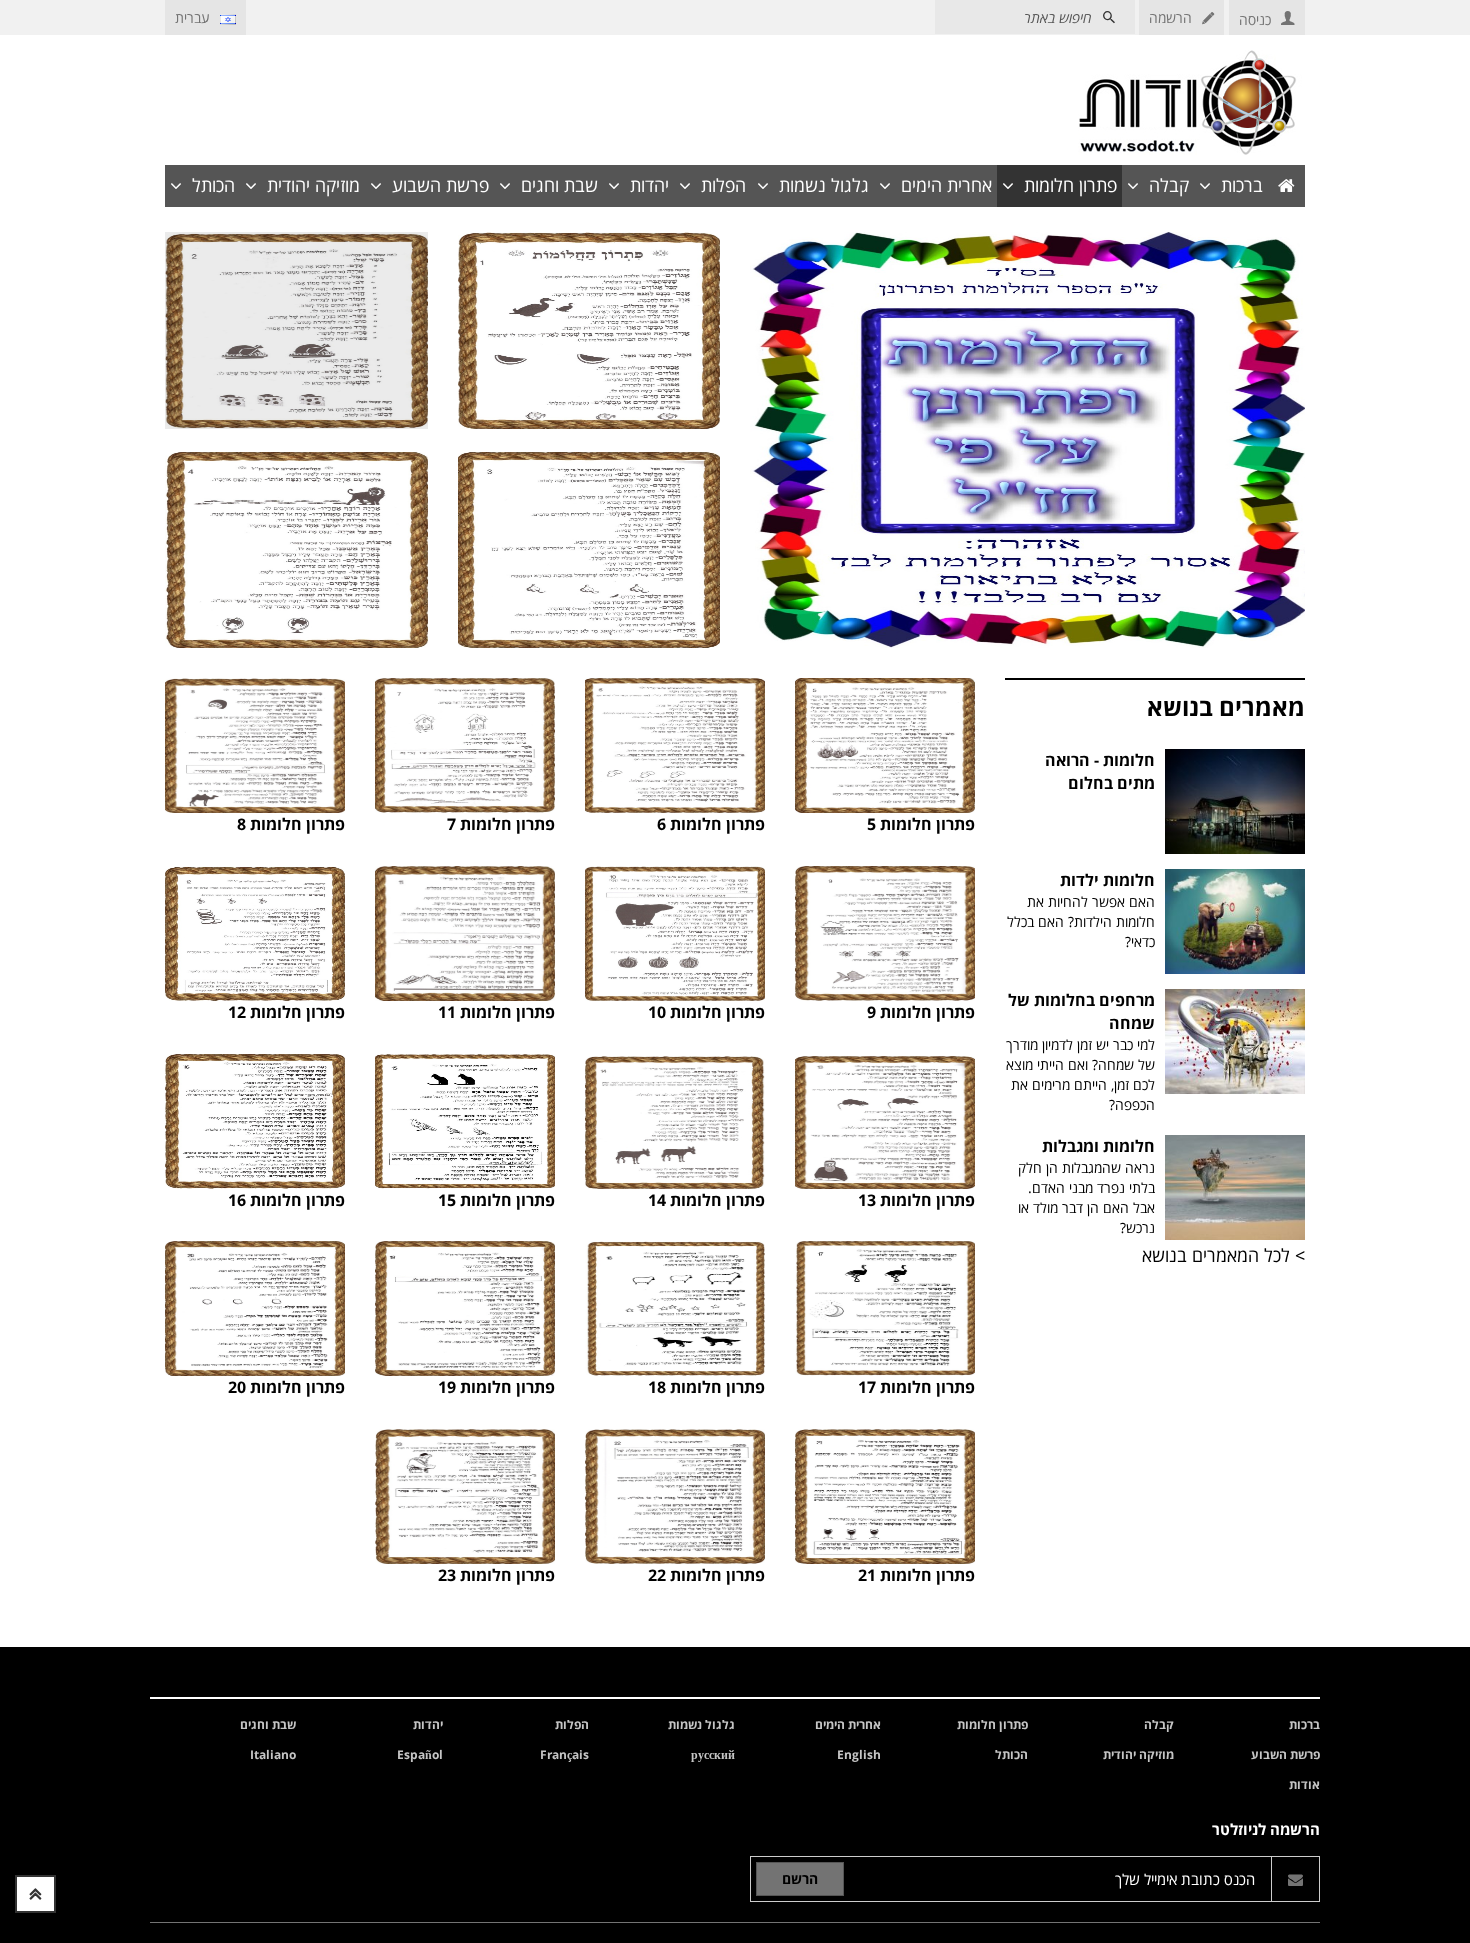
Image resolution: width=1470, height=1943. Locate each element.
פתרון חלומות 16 (286, 1200)
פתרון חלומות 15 (496, 1200)
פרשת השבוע (440, 185)
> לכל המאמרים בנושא (1223, 1255)
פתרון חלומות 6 (711, 824)
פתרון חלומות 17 (916, 1387)
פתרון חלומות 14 (706, 1200)
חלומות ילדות (1081, 910)
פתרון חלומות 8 (291, 824)
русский (713, 1754)
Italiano (273, 1754)
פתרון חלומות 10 (706, 1012)
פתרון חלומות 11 (496, 1012)
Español (420, 1754)
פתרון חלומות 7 (501, 824)
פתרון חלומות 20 (286, 1387)
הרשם (800, 1878)
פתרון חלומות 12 (286, 1012)
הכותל (213, 185)
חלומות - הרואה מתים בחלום (1100, 771)
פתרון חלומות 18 (706, 1387)
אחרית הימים (946, 185)
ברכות (1242, 185)
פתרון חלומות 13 (916, 1200)
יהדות (649, 185)
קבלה (1169, 185)
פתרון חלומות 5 (921, 824)
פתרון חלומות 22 (706, 1575)
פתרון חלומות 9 (921, 1012)
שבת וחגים (559, 185)
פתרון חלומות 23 (496, 1575)
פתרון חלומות (1070, 185)
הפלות (723, 185)
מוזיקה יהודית (313, 185)
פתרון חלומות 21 (916, 1575)
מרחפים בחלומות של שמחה (1080, 1051)
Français (564, 1754)
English (859, 1754)
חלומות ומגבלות (1086, 1186)
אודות (1304, 1784)
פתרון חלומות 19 (496, 1387)
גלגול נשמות (824, 185)
